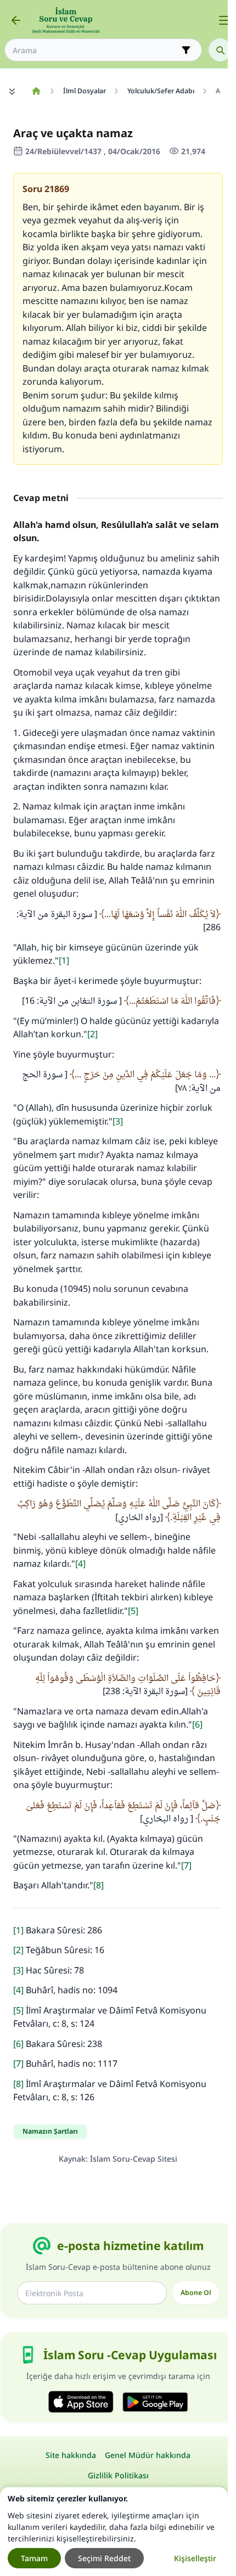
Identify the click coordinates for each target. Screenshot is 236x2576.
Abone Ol (196, 2293)
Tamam (34, 2558)
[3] (118, 1121)
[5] (133, 1611)
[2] (92, 1034)
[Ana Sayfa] (36, 91)
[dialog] (114, 2532)
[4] (80, 1563)
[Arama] (220, 50)
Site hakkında (71, 2455)
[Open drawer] (224, 20)
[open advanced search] (186, 50)
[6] (197, 1724)
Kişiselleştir (195, 2558)
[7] (186, 1865)
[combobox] (95, 50)
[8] (99, 1885)
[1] (64, 960)
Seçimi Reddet (104, 2558)
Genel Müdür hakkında (148, 2455)
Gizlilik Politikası (118, 2475)
